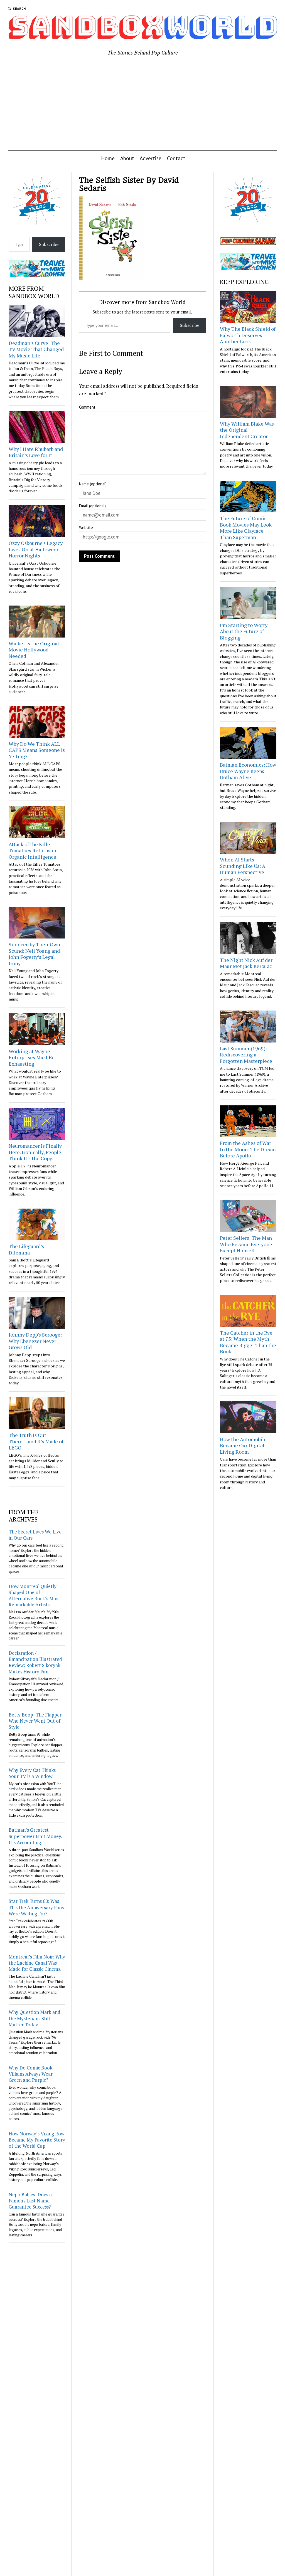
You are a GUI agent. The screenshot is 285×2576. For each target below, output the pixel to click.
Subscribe (49, 244)
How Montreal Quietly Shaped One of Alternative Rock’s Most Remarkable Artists (34, 1595)
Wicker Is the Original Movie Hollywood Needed (34, 650)
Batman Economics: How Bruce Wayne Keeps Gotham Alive (248, 771)
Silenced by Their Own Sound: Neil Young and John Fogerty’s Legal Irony (34, 954)
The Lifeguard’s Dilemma (26, 1249)
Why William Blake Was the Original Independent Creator (247, 430)
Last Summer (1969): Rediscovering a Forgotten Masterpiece (246, 1055)
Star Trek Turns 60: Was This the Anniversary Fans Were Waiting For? (36, 1907)
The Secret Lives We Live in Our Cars (35, 1535)
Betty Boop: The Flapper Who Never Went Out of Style (35, 1721)
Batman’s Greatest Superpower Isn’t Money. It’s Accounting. (35, 1836)
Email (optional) (92, 506)
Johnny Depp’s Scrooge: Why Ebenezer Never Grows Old (35, 1341)
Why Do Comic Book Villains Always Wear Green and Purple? (31, 2074)
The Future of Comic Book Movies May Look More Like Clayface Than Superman (246, 528)
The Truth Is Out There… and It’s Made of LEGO (36, 1441)
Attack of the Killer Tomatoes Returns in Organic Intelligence (32, 850)
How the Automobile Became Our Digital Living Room (243, 1445)
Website (86, 528)
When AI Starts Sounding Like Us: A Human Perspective (243, 866)
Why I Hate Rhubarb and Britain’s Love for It (36, 452)
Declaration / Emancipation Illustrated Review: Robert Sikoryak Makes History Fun (35, 1662)
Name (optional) (93, 484)
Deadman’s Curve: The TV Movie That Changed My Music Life (36, 349)
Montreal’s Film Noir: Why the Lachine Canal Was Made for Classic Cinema (37, 1963)
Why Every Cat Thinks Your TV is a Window (32, 1773)
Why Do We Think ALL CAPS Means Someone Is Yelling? (37, 750)
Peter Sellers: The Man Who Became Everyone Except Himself (246, 1244)
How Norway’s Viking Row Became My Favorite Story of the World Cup (37, 2140)
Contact (176, 158)
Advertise (151, 158)
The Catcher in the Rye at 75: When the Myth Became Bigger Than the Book (248, 1342)
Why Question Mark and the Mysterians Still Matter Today (35, 2018)
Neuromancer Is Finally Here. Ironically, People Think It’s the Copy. (35, 1152)
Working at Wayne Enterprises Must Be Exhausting (32, 1057)
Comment (87, 407)
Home (108, 158)
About (127, 158)
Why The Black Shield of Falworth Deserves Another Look (248, 335)
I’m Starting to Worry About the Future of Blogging (244, 631)
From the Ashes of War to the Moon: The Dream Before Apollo (248, 1149)
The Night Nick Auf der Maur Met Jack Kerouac (246, 963)
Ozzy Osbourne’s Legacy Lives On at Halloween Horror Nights (36, 549)
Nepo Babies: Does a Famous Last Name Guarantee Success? (30, 2201)
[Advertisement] (143, 104)
